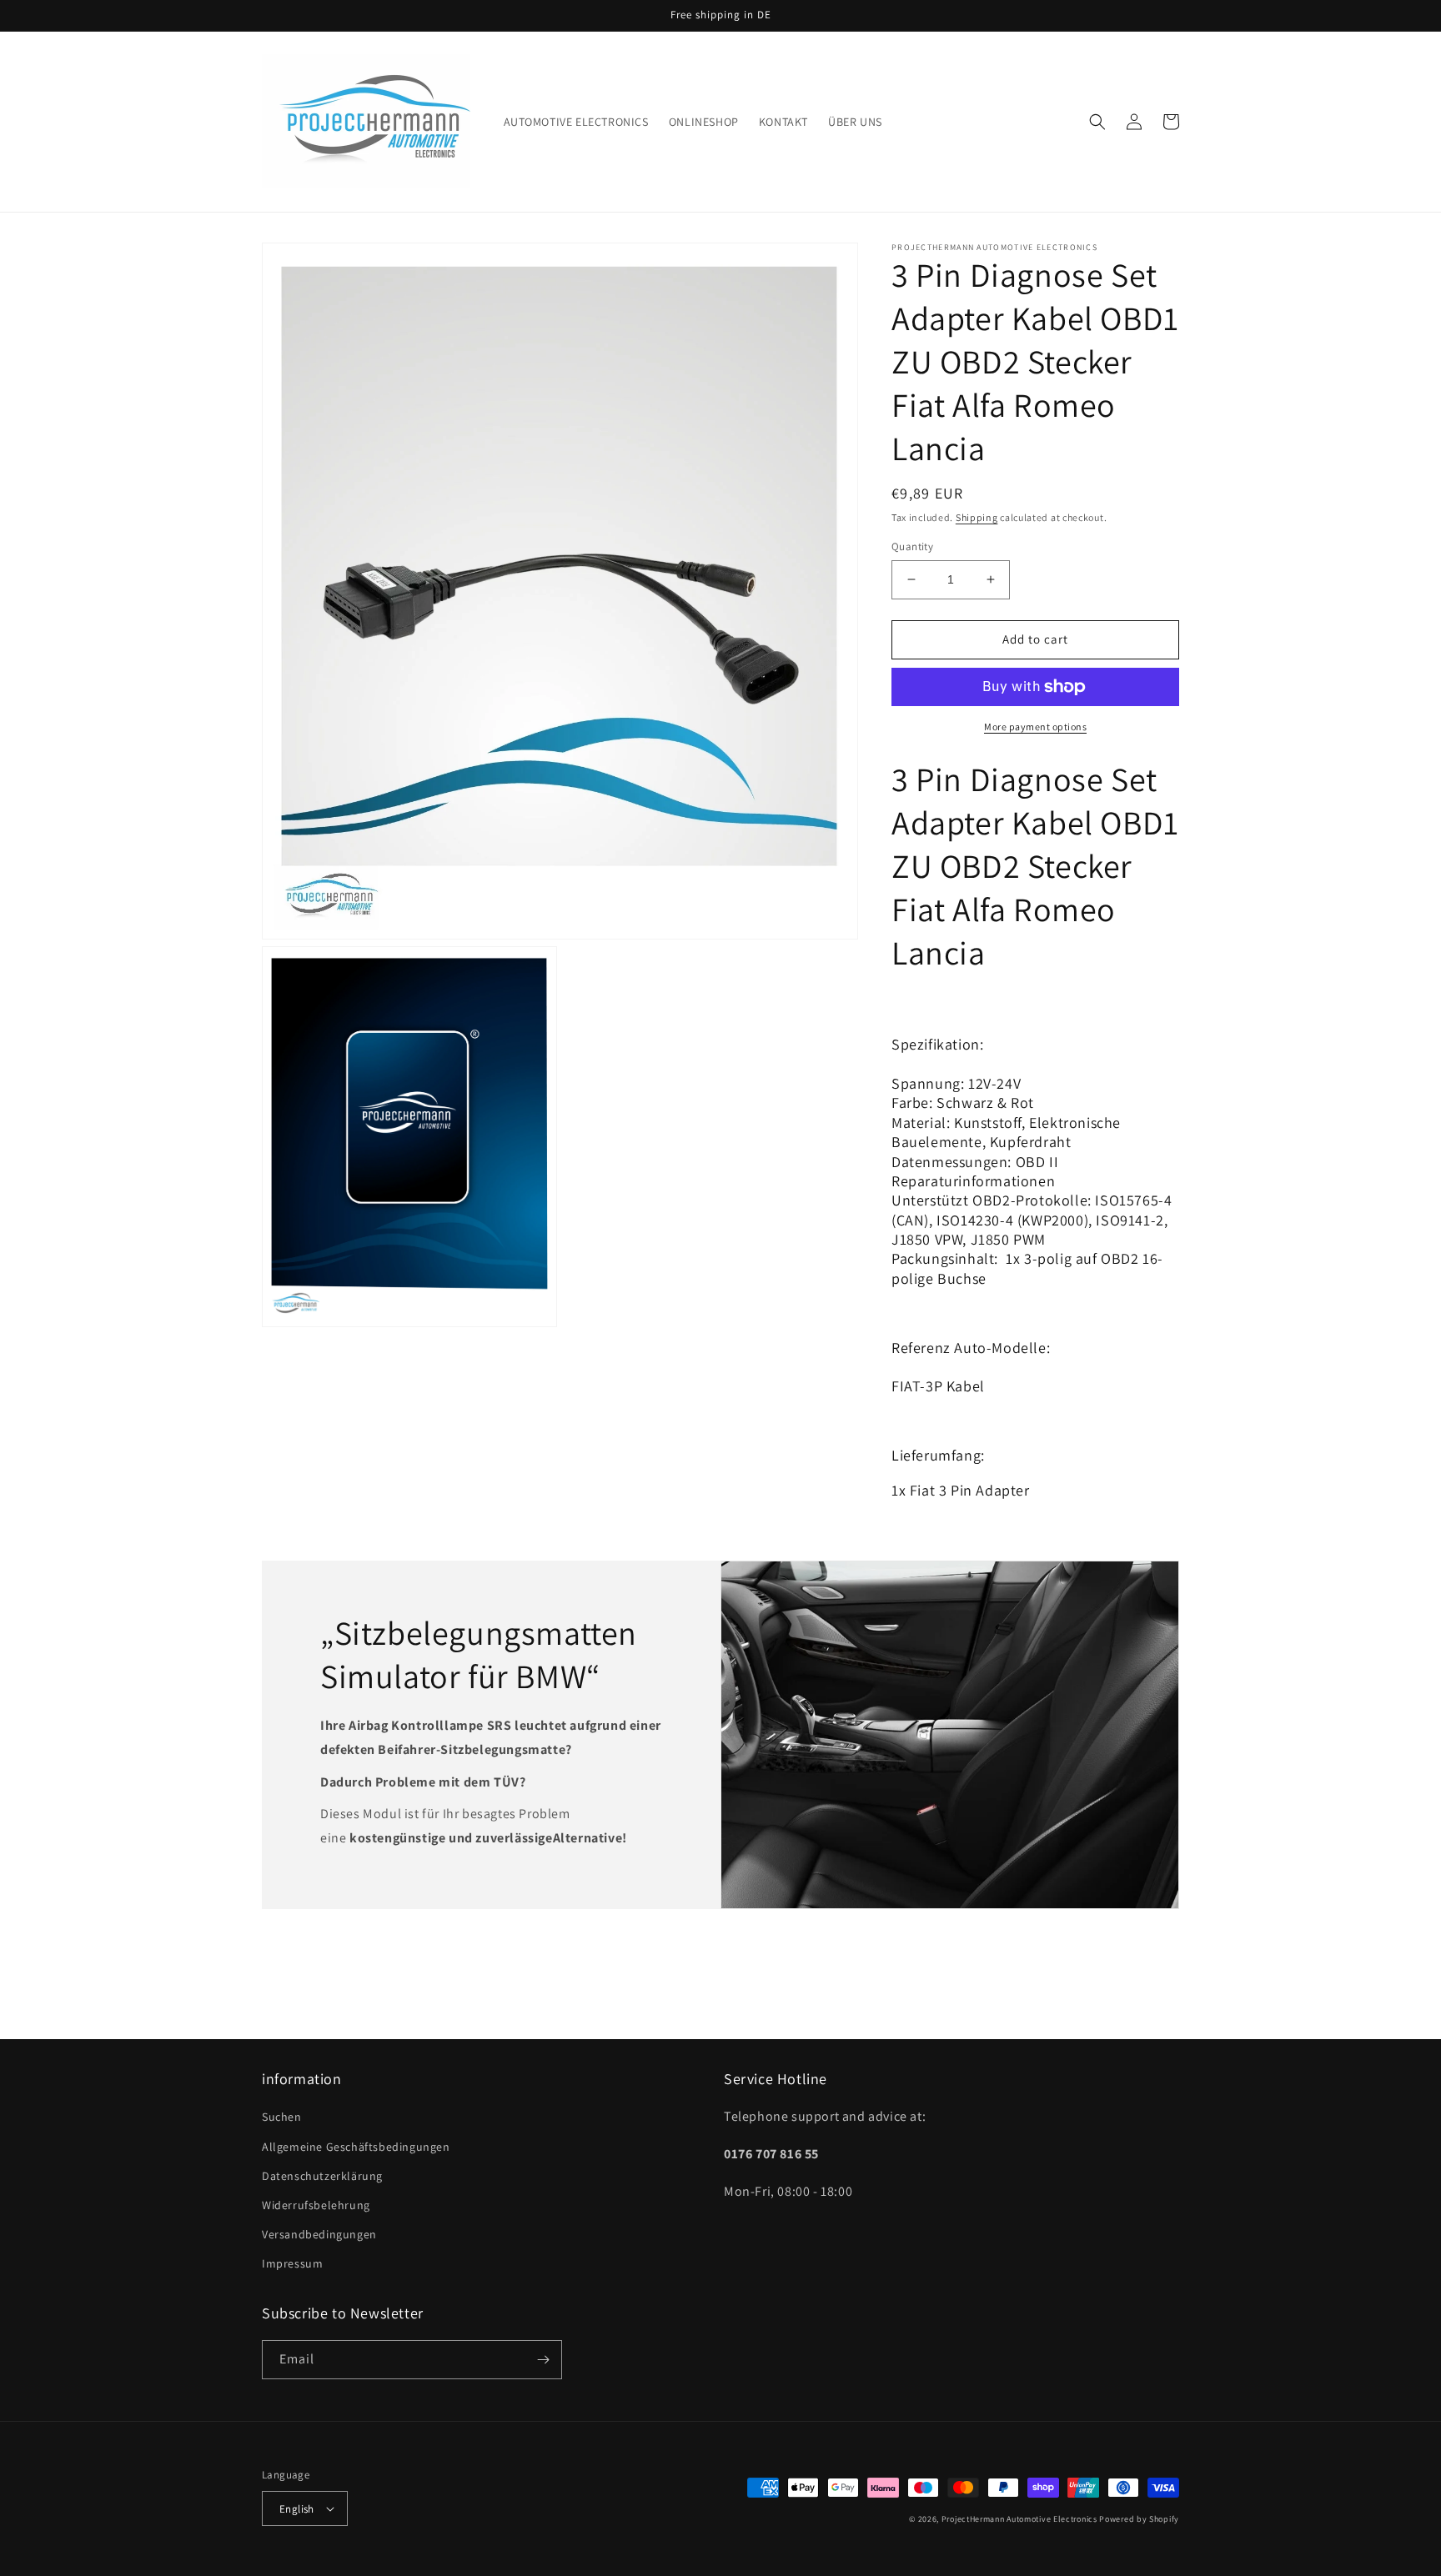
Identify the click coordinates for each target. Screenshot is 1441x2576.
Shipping (977, 517)
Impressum (292, 2263)
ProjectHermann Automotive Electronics (1019, 2519)
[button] (1097, 122)
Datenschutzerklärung (322, 2176)
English (297, 2509)
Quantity (912, 546)
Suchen (282, 2117)
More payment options (1035, 727)
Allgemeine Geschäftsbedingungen (356, 2147)
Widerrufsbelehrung (316, 2205)
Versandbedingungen (319, 2234)
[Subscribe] (543, 2360)
